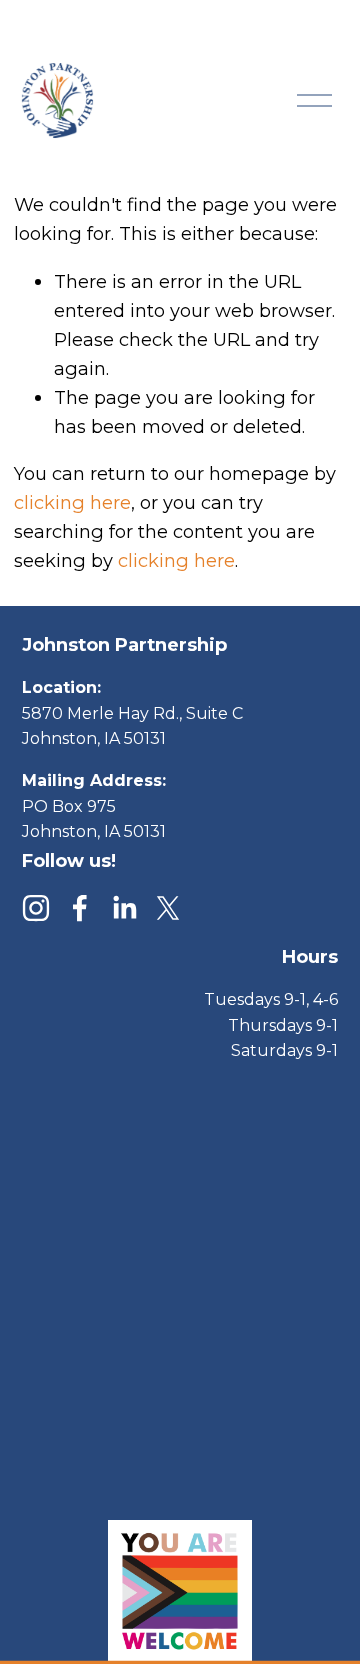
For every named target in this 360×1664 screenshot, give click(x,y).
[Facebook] (80, 908)
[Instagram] (36, 908)
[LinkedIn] (124, 908)
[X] (168, 908)
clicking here (72, 502)
